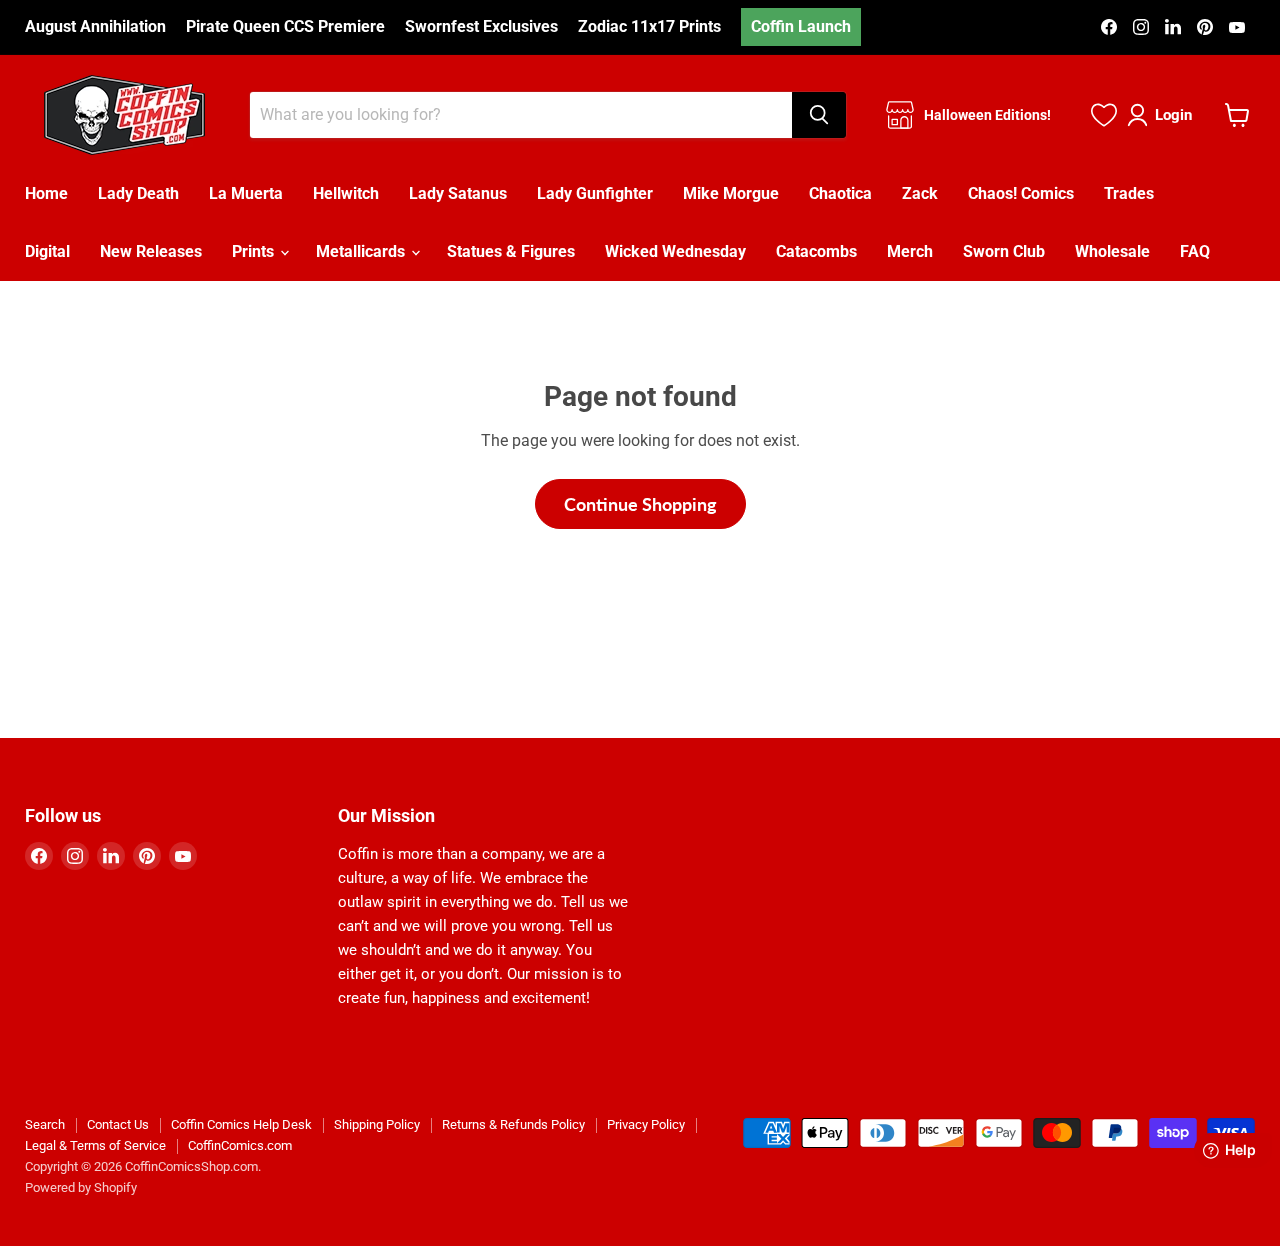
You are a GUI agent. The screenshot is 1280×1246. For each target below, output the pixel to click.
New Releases (151, 251)
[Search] (819, 115)
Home (46, 193)
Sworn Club (1004, 251)
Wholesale (1112, 251)
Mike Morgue (731, 193)
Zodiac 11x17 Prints (649, 27)
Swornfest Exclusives (481, 27)
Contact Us (118, 1124)
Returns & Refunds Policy (513, 1124)
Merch (910, 251)
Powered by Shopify (81, 1187)
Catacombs (816, 251)
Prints (255, 251)
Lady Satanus (458, 193)
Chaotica (840, 193)
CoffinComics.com (240, 1145)
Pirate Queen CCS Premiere (285, 27)
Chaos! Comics (1021, 193)
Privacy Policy (646, 1124)
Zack (920, 193)
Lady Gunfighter (595, 193)
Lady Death (138, 193)
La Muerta (246, 193)
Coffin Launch (801, 26)
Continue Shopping (640, 504)
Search (45, 1124)
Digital (47, 251)
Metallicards (362, 251)
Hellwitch (346, 193)
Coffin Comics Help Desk (241, 1124)
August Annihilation (95, 27)
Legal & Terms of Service (95, 1145)
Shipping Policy (377, 1124)
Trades (1129, 193)
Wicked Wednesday (675, 251)
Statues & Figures (511, 251)
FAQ (1195, 251)
